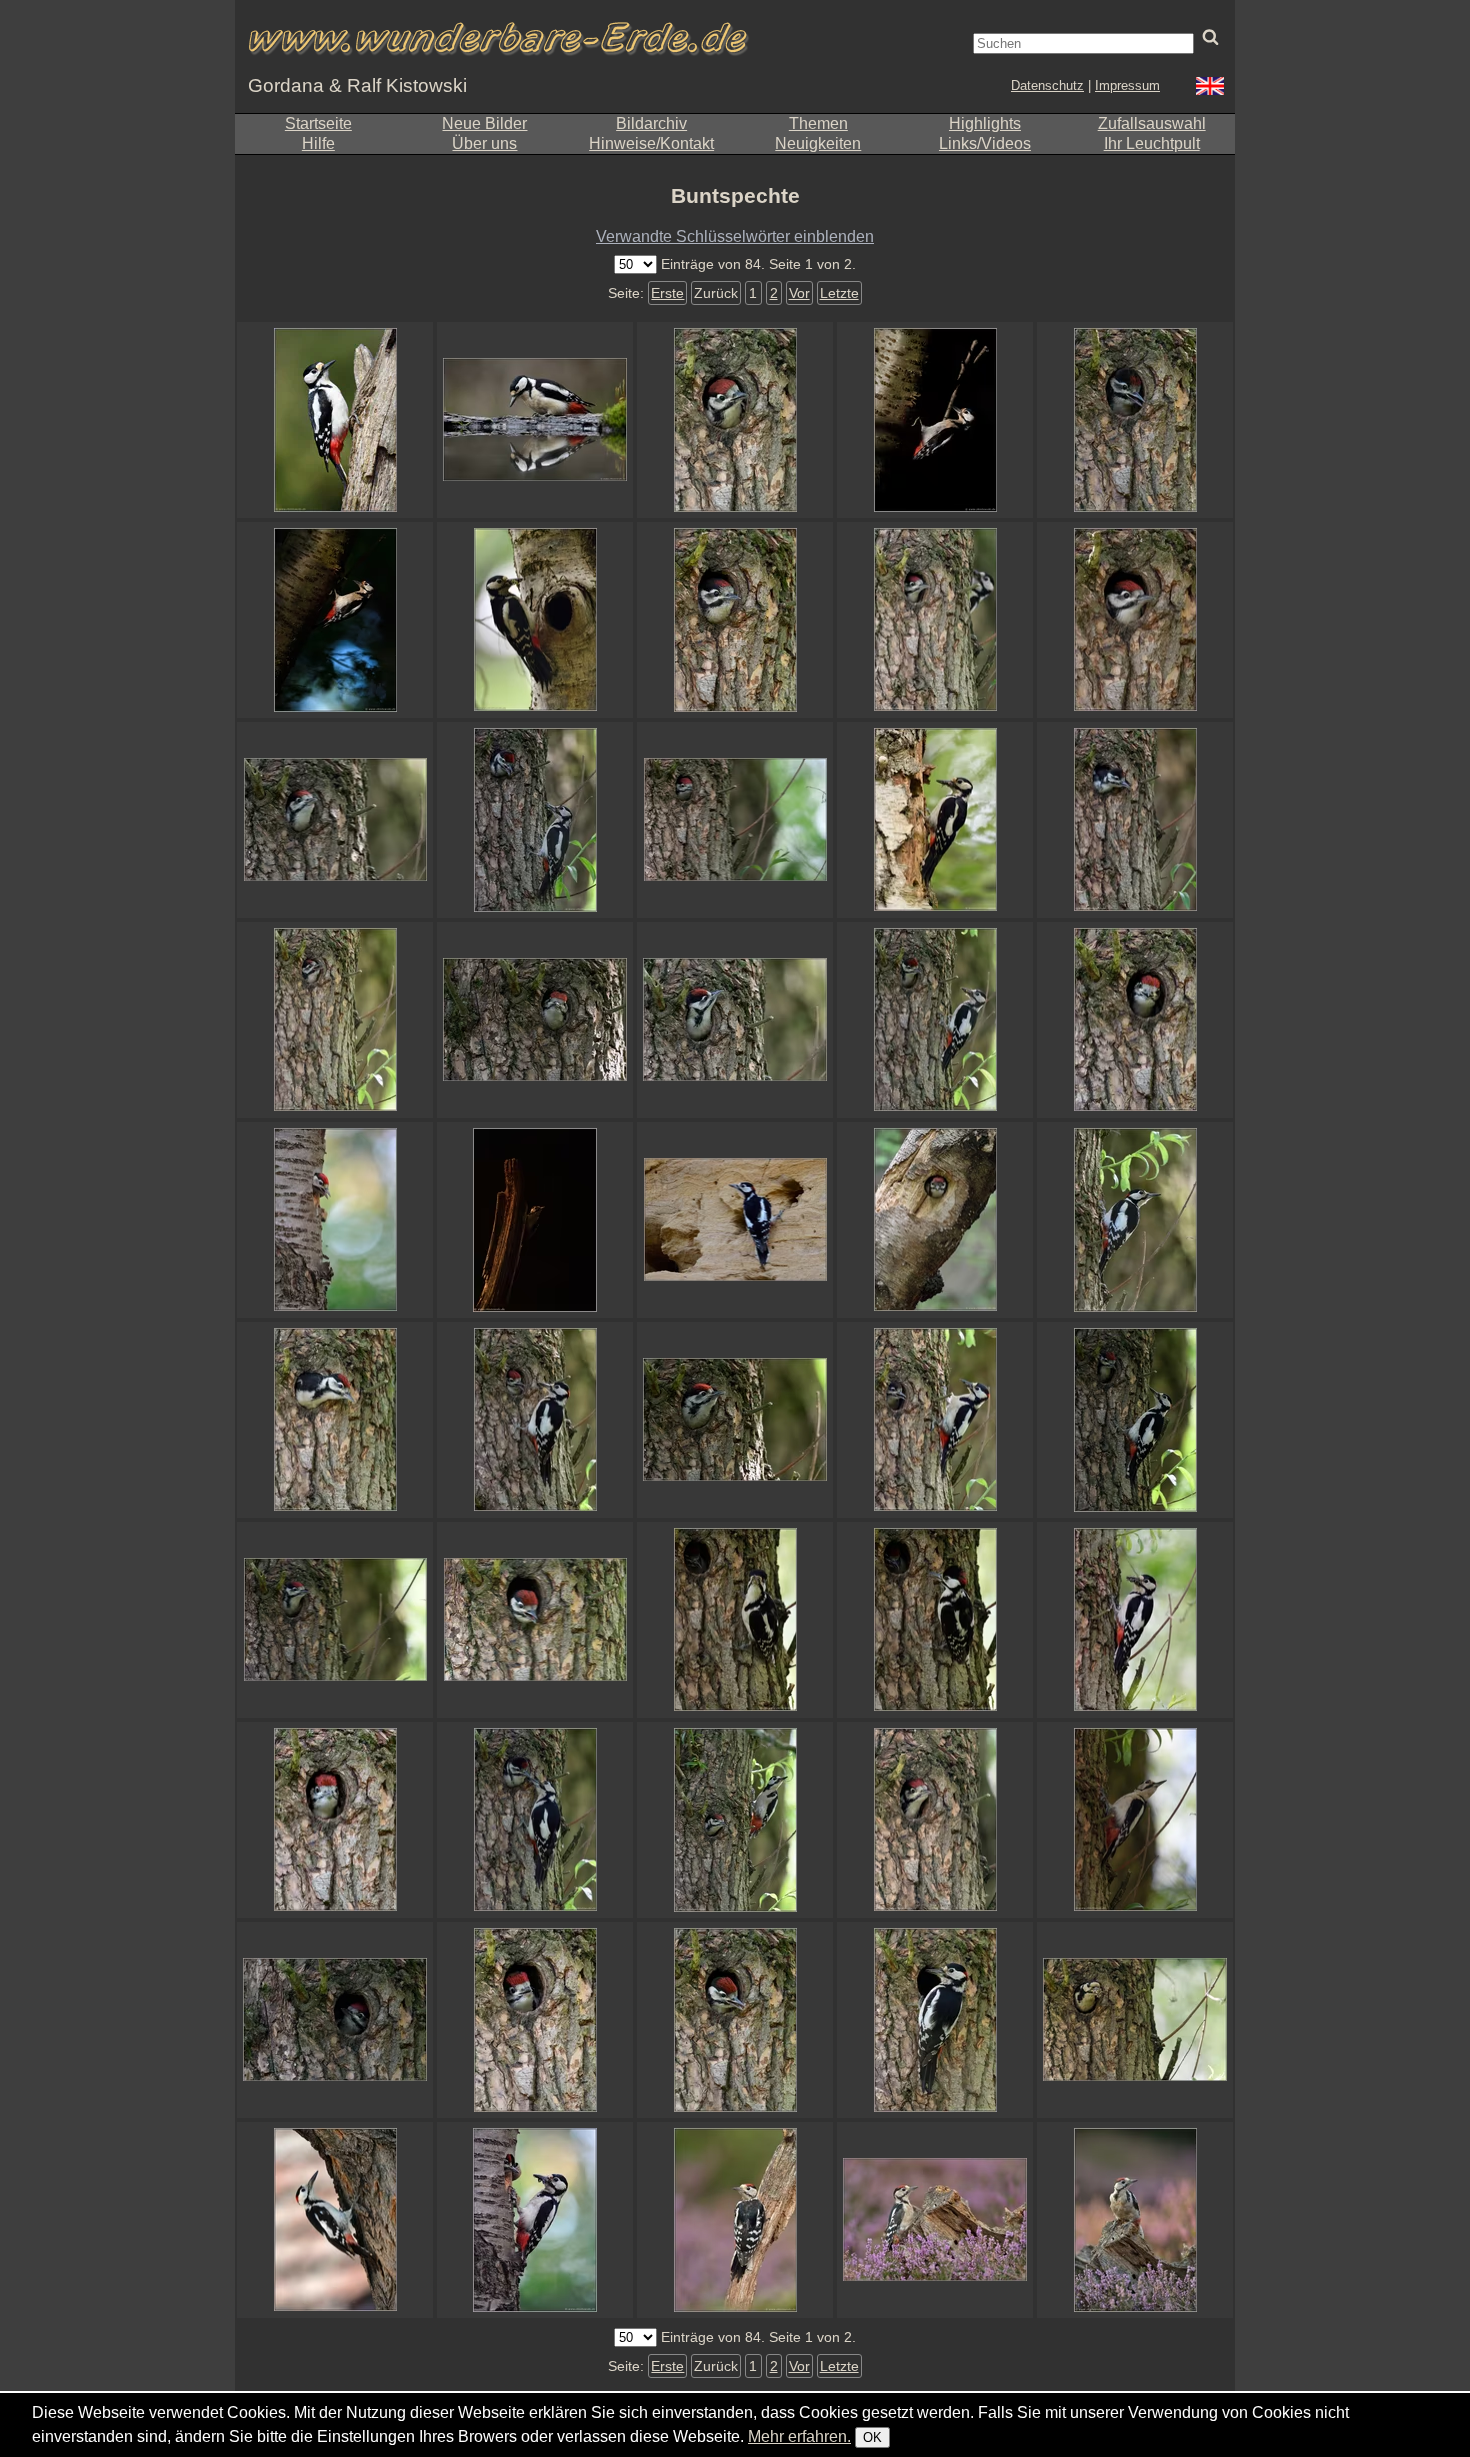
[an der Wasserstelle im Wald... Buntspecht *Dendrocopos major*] (535, 420)
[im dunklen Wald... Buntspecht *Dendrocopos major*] (335, 620)
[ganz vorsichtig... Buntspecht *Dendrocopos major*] (535, 1820)
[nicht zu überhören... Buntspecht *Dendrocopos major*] (535, 2020)
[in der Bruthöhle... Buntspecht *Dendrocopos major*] (1135, 620)
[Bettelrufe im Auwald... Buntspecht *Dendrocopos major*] (335, 1020)
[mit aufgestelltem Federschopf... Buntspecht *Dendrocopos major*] (935, 1620)
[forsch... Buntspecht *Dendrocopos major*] (335, 820)
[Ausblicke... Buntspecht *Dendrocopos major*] (735, 1820)
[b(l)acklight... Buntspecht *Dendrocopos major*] (535, 1220)
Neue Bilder (484, 123)
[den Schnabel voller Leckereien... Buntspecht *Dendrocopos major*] (935, 820)
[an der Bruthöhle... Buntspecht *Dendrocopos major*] (535, 820)
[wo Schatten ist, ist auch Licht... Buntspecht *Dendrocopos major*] (935, 420)
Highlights (985, 123)
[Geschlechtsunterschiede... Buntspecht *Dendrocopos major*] (735, 620)
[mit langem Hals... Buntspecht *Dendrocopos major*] (735, 1020)
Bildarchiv (651, 123)
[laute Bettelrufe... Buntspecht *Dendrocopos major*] (1135, 420)
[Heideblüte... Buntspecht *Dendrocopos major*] (935, 2220)
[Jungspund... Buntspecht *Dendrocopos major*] (1135, 820)
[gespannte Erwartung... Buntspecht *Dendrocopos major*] (935, 620)
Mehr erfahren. (799, 2436)
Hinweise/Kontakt (651, 143)
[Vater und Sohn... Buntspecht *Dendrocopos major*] (535, 1420)
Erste (667, 293)
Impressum (1127, 85)
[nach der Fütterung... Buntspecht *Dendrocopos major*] (1135, 1420)
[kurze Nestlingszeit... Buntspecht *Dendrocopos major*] (935, 1820)
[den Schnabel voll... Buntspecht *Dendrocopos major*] (1135, 1620)
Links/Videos (985, 143)
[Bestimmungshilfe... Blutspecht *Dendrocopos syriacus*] (335, 2220)
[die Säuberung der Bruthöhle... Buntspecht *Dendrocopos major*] (1135, 2020)
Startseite (318, 123)
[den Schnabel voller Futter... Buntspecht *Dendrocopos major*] (535, 620)
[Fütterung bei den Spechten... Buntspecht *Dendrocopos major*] (535, 2220)
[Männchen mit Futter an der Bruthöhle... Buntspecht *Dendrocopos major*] (935, 2020)
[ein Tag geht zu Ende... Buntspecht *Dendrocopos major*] (735, 820)
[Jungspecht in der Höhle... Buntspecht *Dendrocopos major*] (335, 2020)
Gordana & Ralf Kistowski (357, 85)
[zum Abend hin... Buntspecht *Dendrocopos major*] (735, 1420)
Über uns (484, 143)
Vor (799, 293)
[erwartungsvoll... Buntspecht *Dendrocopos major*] (935, 1020)
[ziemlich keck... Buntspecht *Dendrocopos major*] (335, 1620)
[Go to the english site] (1210, 88)
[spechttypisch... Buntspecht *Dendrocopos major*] (1135, 1220)
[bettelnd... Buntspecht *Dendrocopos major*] (735, 2020)
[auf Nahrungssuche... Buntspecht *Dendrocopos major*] (335, 420)
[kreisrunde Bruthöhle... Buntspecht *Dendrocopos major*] (935, 1220)
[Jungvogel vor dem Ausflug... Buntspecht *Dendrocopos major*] (335, 1220)
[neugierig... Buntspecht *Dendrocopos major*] (335, 1820)
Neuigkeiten (818, 143)
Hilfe (318, 143)
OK (872, 2437)
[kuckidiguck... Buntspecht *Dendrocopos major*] (535, 1020)
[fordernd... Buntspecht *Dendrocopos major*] (1135, 1020)
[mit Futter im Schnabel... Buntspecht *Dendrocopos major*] (935, 1420)
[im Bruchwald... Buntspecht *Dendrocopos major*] (1135, 1820)
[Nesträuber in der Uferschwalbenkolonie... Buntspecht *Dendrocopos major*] (735, 1220)
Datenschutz (1047, 85)
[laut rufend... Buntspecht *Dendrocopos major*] (535, 1620)
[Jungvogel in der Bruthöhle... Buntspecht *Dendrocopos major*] (735, 420)
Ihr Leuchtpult (1152, 143)
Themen (818, 123)
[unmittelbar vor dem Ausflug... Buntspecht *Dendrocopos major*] (335, 1420)
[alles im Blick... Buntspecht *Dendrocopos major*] (735, 1620)
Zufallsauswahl (1152, 123)
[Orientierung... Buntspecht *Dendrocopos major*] (1135, 2220)
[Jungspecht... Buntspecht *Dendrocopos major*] (735, 2220)
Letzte (839, 293)
